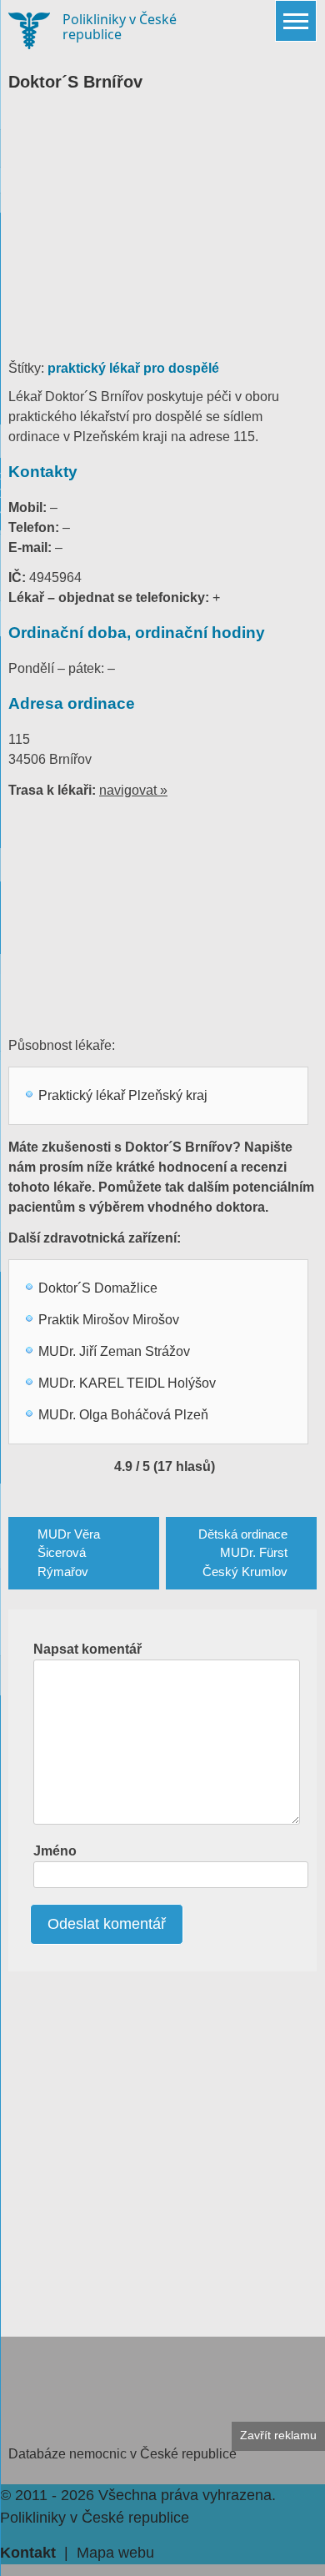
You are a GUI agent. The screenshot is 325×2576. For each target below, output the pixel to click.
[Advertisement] (162, 233)
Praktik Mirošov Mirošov (109, 1320)
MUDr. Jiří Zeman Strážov (114, 1351)
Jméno (55, 1851)
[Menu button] (296, 21)
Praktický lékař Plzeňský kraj (123, 1095)
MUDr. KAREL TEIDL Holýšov (127, 1383)
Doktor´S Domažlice (98, 1288)
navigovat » (133, 790)
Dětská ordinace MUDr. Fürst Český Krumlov (243, 1553)
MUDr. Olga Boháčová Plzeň (123, 1415)
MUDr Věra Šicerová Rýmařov (69, 1553)
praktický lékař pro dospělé (133, 368)
